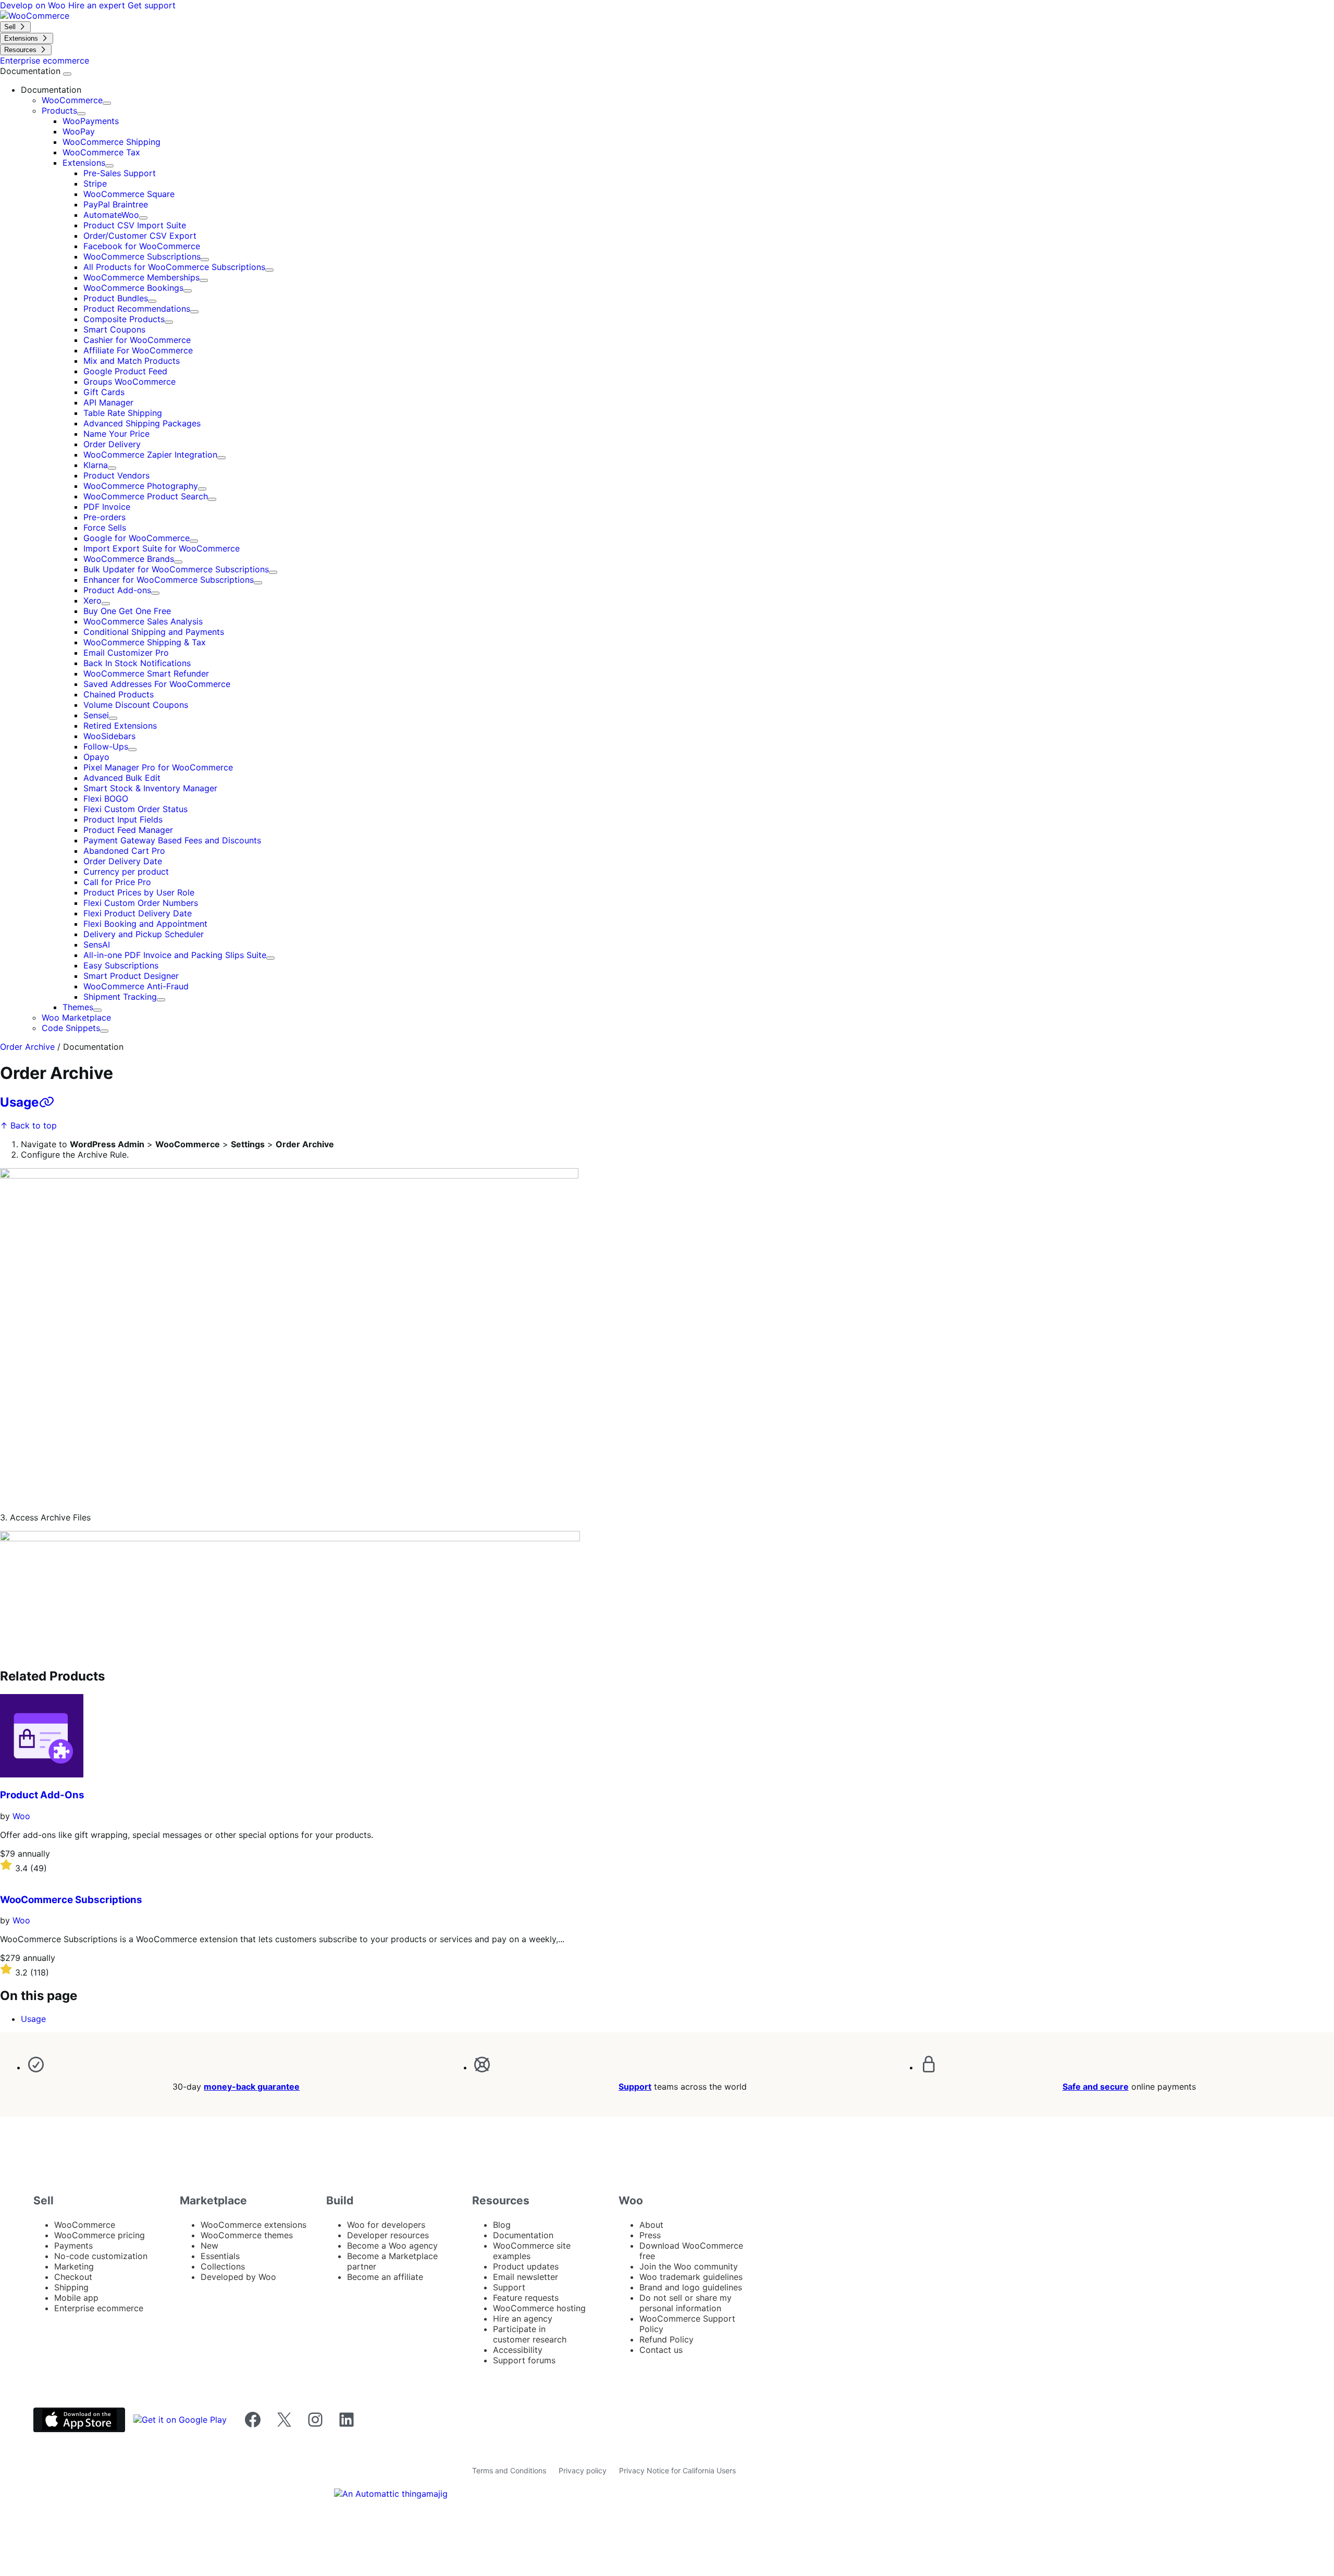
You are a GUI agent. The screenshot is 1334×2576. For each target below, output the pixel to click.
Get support (152, 5)
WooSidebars (109, 736)
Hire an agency (523, 2319)
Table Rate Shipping (123, 413)
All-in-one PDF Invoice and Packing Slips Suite (175, 955)
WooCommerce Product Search (146, 496)
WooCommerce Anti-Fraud (136, 986)
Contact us (661, 2350)
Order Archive (27, 1047)
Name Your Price (116, 434)
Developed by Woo (238, 2277)
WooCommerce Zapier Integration (150, 455)
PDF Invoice (107, 507)
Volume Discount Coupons (136, 705)
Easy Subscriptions (121, 965)
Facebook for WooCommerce (142, 246)
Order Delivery (112, 444)
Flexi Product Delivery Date (138, 913)
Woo (21, 1816)
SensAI (97, 944)
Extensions (84, 163)
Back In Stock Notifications (137, 663)
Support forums (524, 2360)
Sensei (96, 715)
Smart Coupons (114, 329)
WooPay (79, 131)
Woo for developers (386, 2225)
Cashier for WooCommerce (137, 340)
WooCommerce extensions (254, 2225)
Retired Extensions (120, 726)
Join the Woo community (689, 2266)
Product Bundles (116, 298)
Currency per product (126, 872)
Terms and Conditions (509, 2470)
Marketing (74, 2266)
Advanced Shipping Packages (142, 423)
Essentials (220, 2256)
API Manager (108, 402)
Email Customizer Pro (126, 653)
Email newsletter (526, 2277)
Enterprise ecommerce (99, 2308)
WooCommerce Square (129, 194)
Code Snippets (71, 1028)
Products (59, 111)
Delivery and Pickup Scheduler (144, 934)
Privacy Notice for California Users (677, 2470)
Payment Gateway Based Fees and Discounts (172, 840)
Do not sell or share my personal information (685, 2303)
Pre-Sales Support (120, 173)
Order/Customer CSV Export (140, 236)
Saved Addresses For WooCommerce (157, 684)
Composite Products (124, 319)
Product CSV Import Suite (135, 225)
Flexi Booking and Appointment (145, 924)
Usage (19, 1102)
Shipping (71, 2287)
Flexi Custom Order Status (135, 809)
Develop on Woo (34, 5)
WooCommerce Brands (129, 559)
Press (650, 2235)
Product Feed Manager (128, 830)
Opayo (96, 757)
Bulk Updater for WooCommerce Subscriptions (176, 569)
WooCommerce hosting (539, 2308)
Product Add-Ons (42, 1795)
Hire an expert (98, 5)
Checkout (73, 2277)
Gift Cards (104, 392)
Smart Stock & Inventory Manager (150, 788)
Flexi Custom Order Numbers (141, 903)
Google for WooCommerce (137, 538)
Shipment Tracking (120, 997)
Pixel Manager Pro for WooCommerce (158, 767)
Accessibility (518, 2350)
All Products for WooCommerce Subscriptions (174, 267)
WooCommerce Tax (101, 152)
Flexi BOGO (106, 799)
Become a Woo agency (392, 2246)
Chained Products (119, 694)
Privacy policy (583, 2470)
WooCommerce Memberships (141, 277)
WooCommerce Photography (141, 486)
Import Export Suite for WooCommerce (162, 548)
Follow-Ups (106, 746)
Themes (78, 1007)
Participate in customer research (530, 2334)
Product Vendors (116, 475)
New (209, 2246)
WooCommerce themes (247, 2235)
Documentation (32, 71)
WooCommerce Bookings (133, 288)
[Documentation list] (67, 74)
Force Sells (105, 528)
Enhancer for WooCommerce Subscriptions (169, 580)
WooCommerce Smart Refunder (146, 673)
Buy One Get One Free (127, 611)
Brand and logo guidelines (691, 2287)
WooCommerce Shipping (112, 142)
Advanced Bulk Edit (122, 778)
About (651, 2225)
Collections (223, 2266)
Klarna (96, 465)
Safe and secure (1096, 2087)
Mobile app (76, 2298)
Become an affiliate (385, 2277)
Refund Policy (666, 2339)
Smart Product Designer (131, 976)
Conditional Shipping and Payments (154, 632)
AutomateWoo (111, 215)
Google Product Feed (125, 371)
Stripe (95, 183)
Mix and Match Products (132, 361)
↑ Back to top (28, 1125)
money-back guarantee (252, 2087)
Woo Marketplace (76, 1017)
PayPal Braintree (116, 204)
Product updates (526, 2266)
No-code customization (101, 2256)
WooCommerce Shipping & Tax (145, 642)
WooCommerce (72, 100)
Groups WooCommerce (129, 382)
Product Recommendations (137, 309)
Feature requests (526, 2298)
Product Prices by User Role (139, 892)
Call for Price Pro (117, 882)
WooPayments (91, 121)
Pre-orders (104, 517)
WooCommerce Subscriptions (142, 256)
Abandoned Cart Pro (124, 851)
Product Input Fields (123, 819)
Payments (73, 2246)
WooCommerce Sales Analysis (143, 621)
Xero (92, 600)
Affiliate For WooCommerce (138, 350)
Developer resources (388, 2235)
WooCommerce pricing (100, 2235)
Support (635, 2087)
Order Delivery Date (123, 861)
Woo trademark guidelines (691, 2277)
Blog (502, 2225)
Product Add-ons (117, 590)
